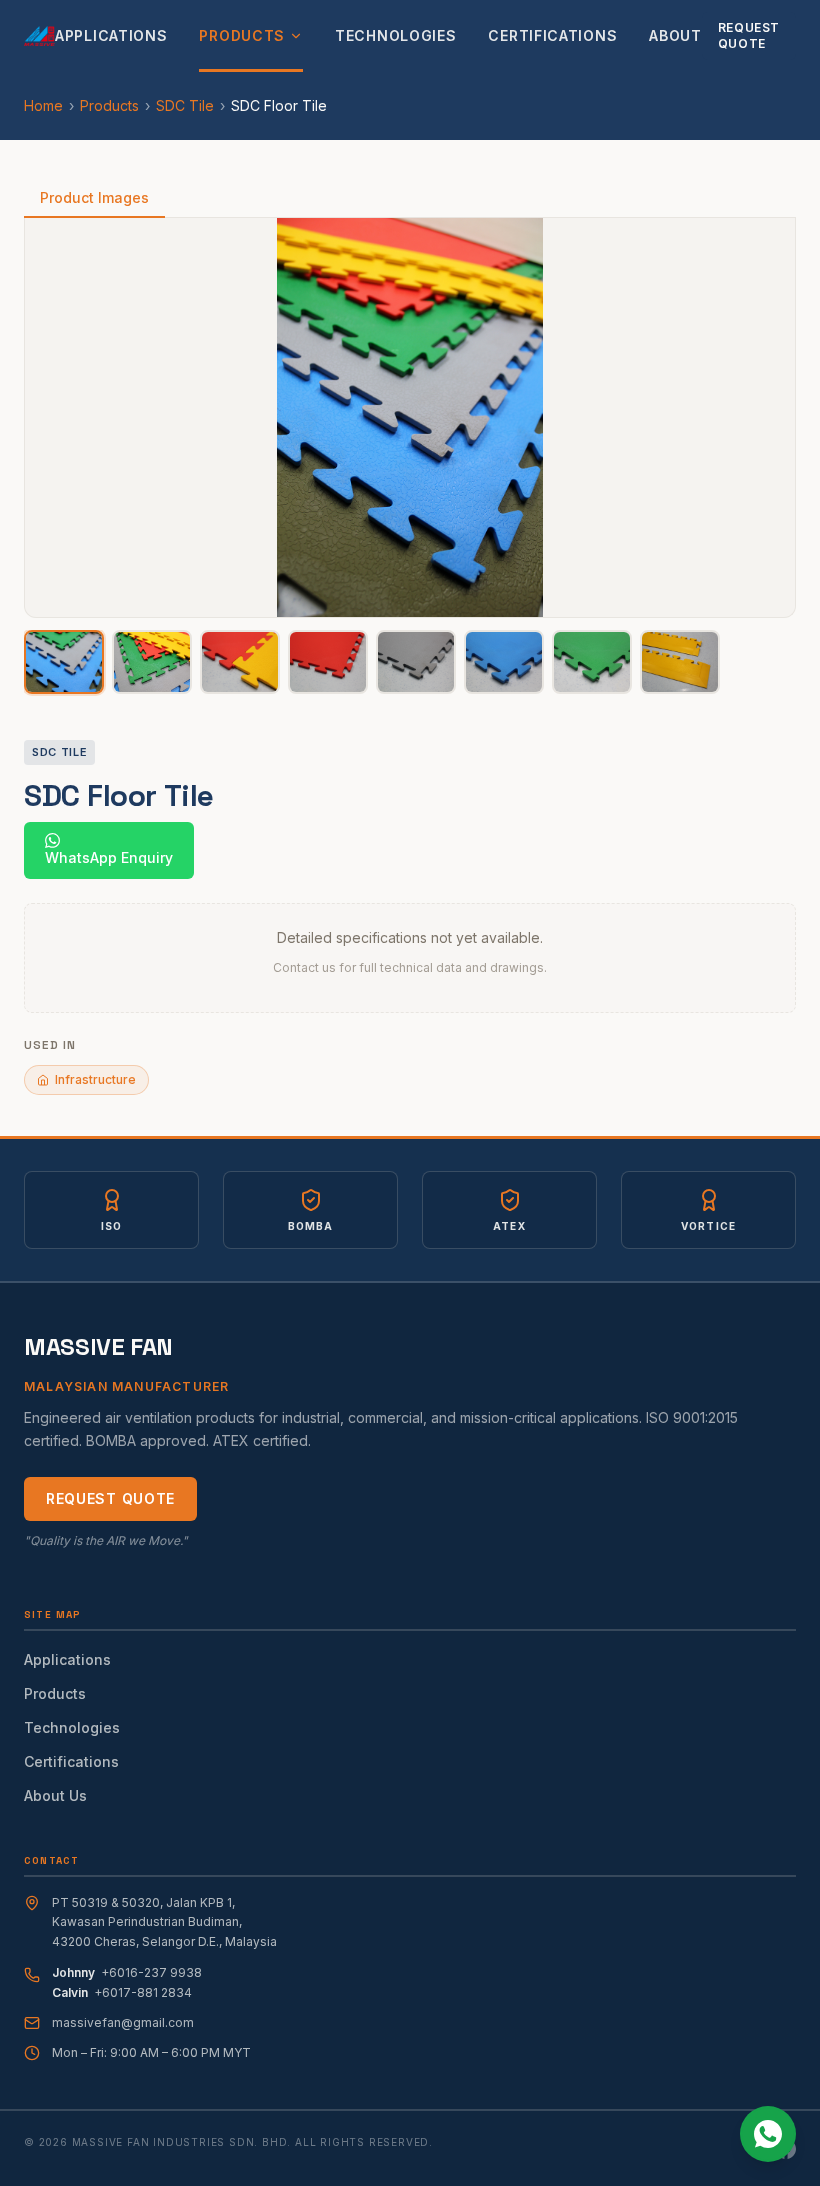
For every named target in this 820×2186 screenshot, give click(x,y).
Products (242, 35)
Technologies (395, 35)
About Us (55, 1795)
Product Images (94, 197)
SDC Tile (185, 105)
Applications (111, 35)
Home (43, 105)
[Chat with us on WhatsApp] (768, 2134)
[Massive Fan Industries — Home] (39, 36)
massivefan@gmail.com (123, 2022)
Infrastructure (95, 1079)
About (675, 35)
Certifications (552, 35)
